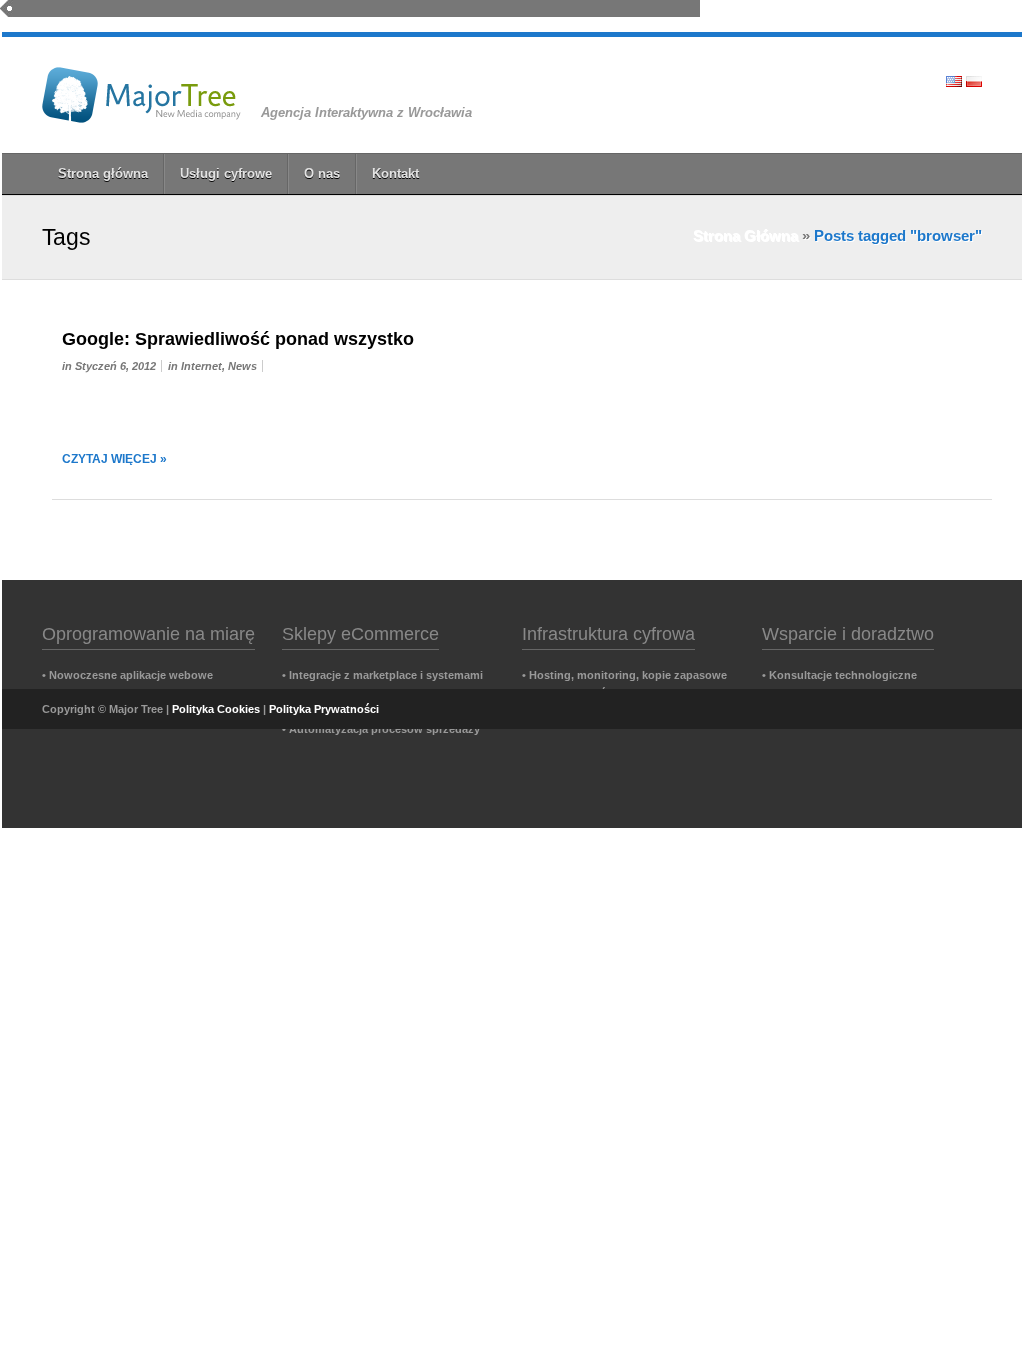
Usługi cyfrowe (226, 173)
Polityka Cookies (216, 709)
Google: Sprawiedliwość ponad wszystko (238, 339)
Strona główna (103, 173)
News (242, 366)
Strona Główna (745, 235)
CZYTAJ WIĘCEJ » (114, 459)
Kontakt (395, 173)
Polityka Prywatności (324, 709)
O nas (322, 173)
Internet (201, 366)
